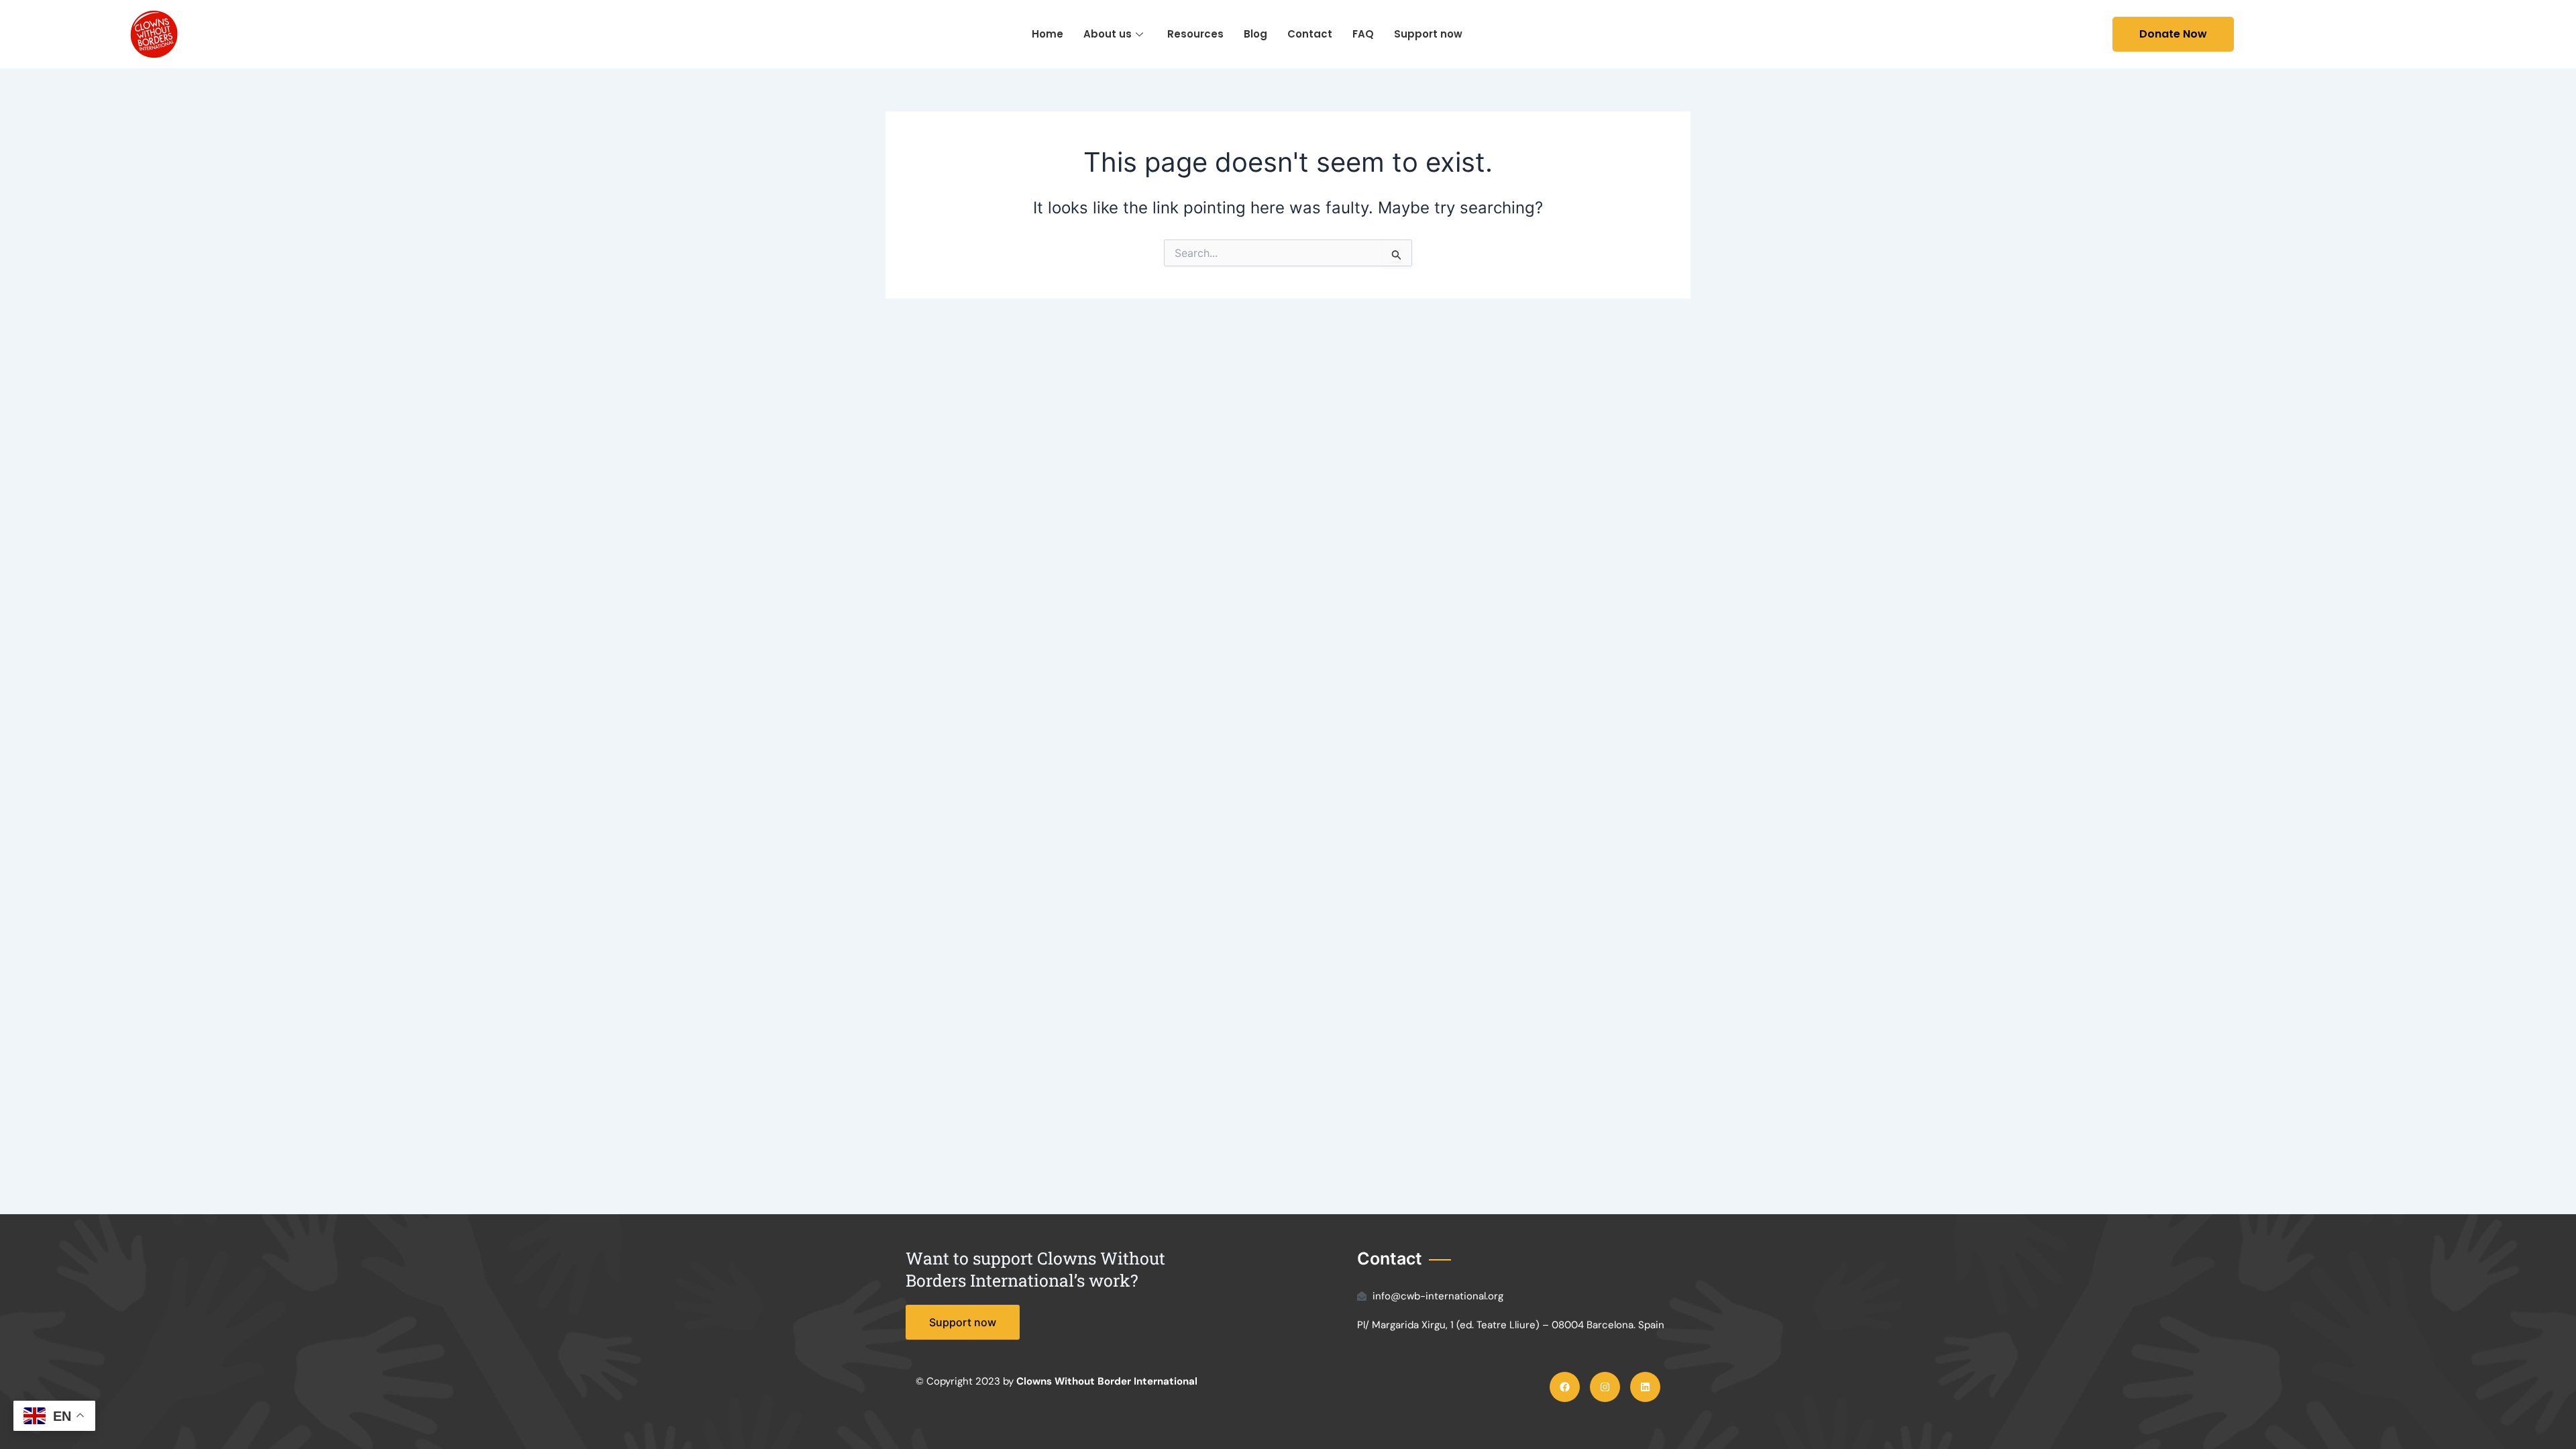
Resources (1195, 34)
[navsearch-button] (2063, 34)
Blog (1255, 34)
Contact (1310, 34)
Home (1048, 34)
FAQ (1363, 34)
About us (1108, 34)
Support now (1428, 34)
